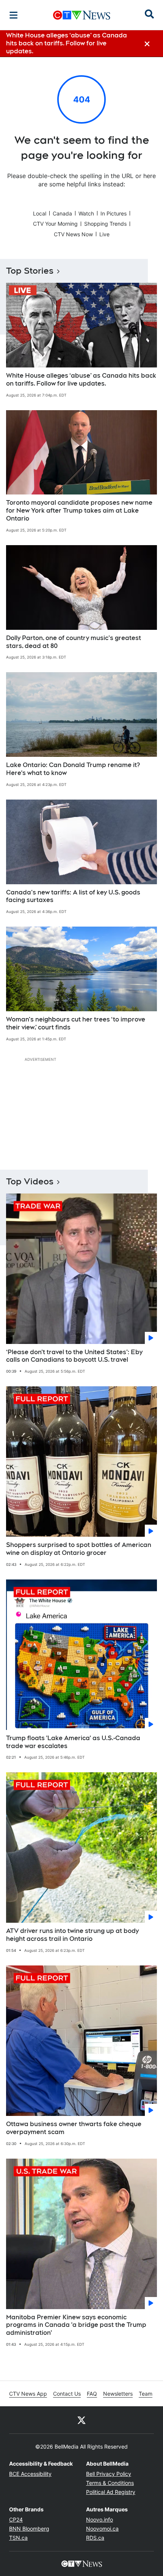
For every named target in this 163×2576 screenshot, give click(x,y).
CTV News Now (73, 234)
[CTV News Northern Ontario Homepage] (82, 15)
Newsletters (118, 2394)
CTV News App (28, 2394)
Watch (86, 213)
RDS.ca (95, 2538)
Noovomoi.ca (102, 2529)
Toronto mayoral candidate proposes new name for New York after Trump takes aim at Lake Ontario (79, 511)
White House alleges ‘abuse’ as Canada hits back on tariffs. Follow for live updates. (81, 380)
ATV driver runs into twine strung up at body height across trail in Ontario (72, 1935)
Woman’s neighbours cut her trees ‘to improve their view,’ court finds (76, 1023)
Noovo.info (100, 2519)
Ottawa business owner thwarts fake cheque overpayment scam (74, 2128)
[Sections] (14, 15)
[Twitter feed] (81, 2420)
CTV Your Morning (55, 224)
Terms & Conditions (110, 2483)
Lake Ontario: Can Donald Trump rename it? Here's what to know (73, 769)
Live (104, 234)
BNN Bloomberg (29, 2529)
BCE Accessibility (30, 2474)
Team (146, 2394)
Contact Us (67, 2394)
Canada (62, 213)
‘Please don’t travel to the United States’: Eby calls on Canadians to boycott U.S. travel (74, 1356)
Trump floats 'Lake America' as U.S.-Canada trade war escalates (73, 1742)
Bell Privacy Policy (109, 2474)
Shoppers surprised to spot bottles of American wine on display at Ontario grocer (79, 1549)
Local (40, 213)
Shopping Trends (105, 224)
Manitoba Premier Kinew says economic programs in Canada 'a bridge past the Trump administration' (76, 2325)
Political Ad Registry (111, 2492)
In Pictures (114, 213)
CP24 (16, 2519)
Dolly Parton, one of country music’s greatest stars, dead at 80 (74, 642)
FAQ (92, 2394)
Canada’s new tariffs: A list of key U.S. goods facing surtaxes (73, 896)
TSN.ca (18, 2538)
